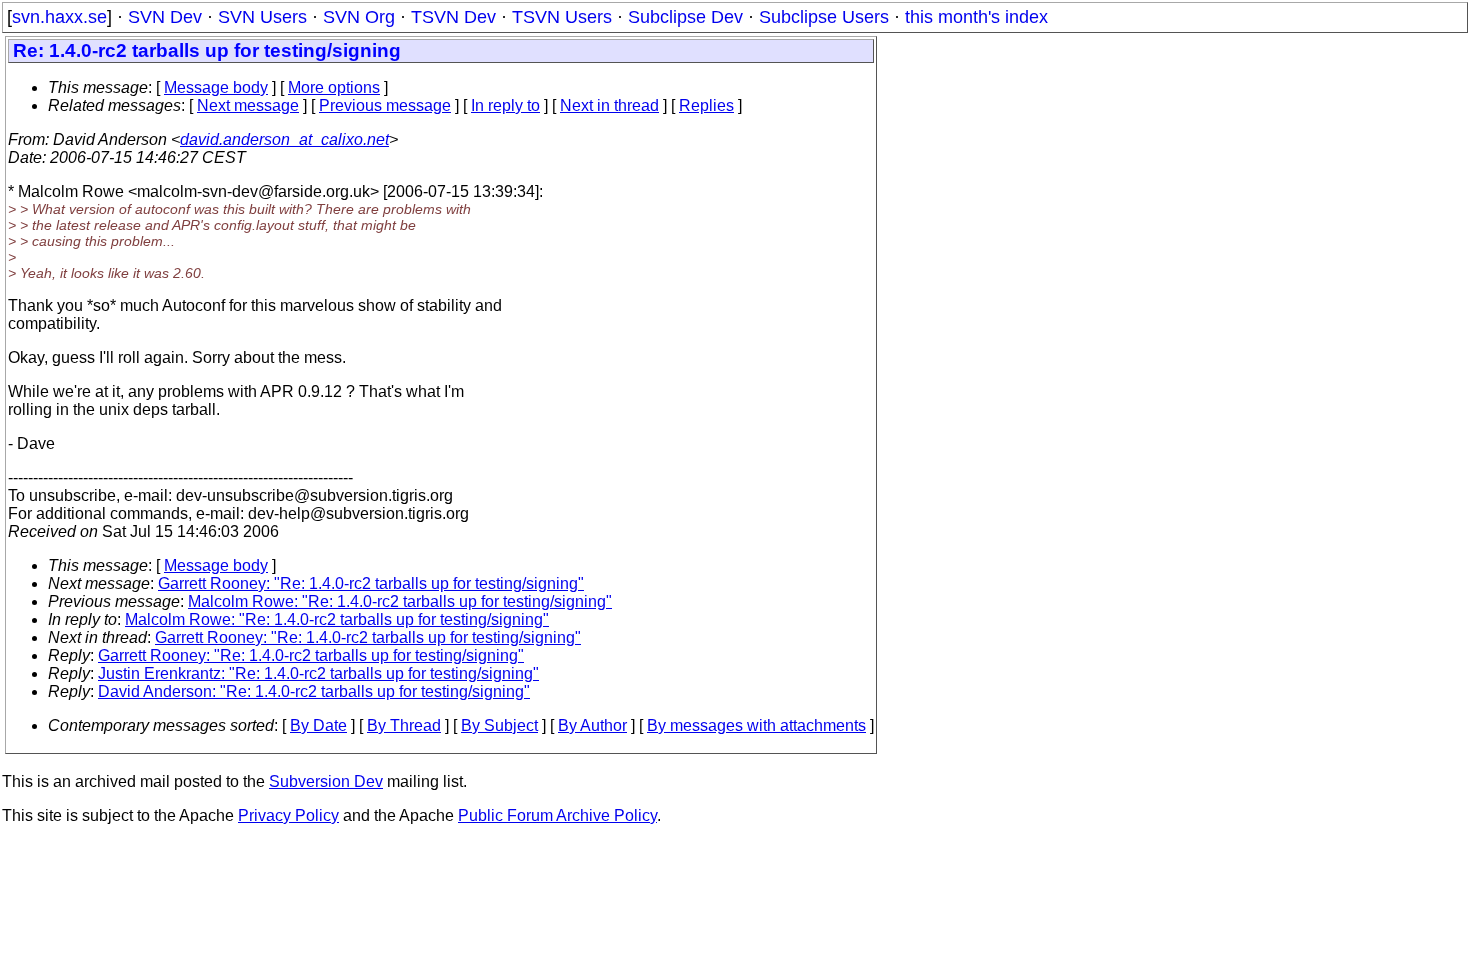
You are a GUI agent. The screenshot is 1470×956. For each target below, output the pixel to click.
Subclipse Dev (685, 17)
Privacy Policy (288, 815)
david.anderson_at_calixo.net (284, 139)
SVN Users (262, 17)
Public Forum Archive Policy (557, 815)
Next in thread (609, 105)
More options (334, 87)
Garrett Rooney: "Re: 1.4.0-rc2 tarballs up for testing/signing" (371, 583)
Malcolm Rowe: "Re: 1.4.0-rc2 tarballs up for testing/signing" (400, 601)
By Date (318, 725)
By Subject (499, 725)
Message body (216, 87)
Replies (706, 105)
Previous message (385, 105)
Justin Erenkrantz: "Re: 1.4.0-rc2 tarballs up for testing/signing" (318, 673)
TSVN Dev (453, 17)
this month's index (976, 17)
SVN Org (359, 17)
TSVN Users (562, 17)
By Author (592, 725)
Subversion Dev (326, 781)
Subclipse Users (824, 17)
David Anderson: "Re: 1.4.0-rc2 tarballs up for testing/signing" (314, 691)
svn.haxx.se (59, 17)
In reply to (505, 105)
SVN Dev (165, 17)
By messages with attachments (756, 725)
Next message (248, 105)
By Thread (404, 725)
